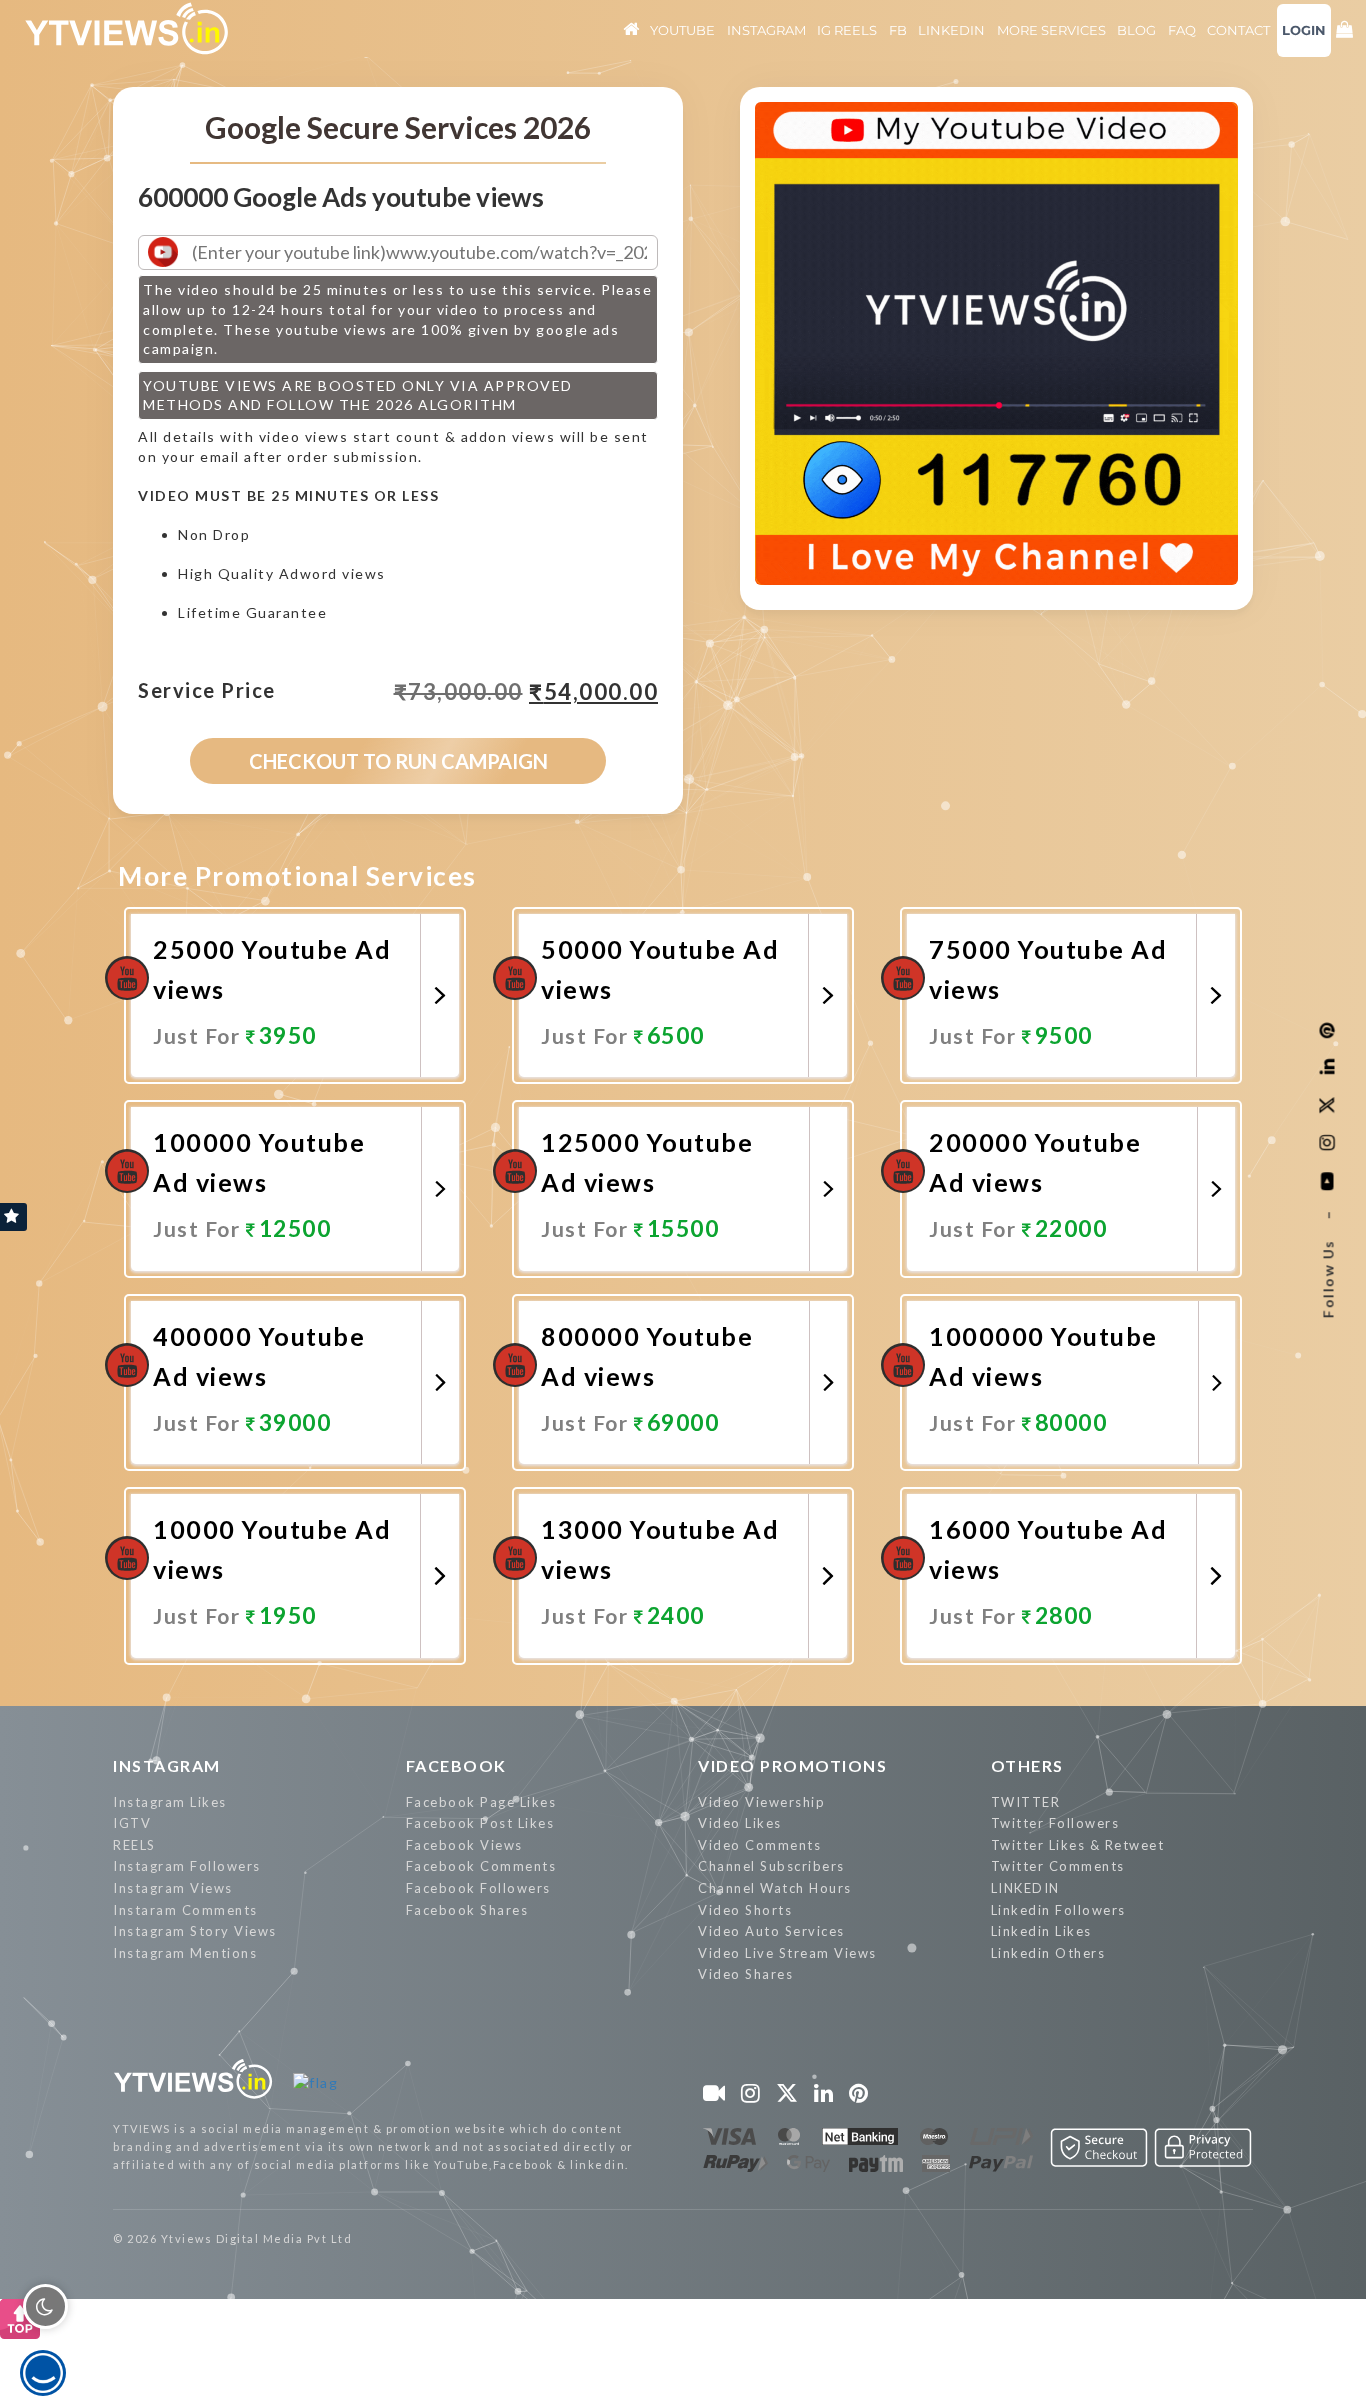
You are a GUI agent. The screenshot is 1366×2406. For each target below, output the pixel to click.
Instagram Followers (187, 1866)
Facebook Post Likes (480, 1823)
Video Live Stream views (787, 1953)
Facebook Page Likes (481, 1802)
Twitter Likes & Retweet (1078, 1845)
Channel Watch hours (775, 1888)
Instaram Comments (185, 1910)
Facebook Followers (478, 1888)
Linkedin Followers (1058, 1910)
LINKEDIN (1025, 1888)
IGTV (132, 1823)
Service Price (207, 691)
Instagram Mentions (185, 1953)
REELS (134, 1845)
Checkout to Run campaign (398, 761)
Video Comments (759, 1845)
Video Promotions (792, 1765)
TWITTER (1026, 1802)
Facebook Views (464, 1845)
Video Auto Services (771, 1931)
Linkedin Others (1048, 1953)
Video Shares (745, 1974)
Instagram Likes (170, 1802)
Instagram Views (173, 1888)
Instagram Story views (195, 1931)
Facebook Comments (481, 1866)
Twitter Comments (1058, 1866)
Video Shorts (745, 1910)
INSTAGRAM (167, 1765)
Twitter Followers (1055, 1823)
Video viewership (761, 1802)
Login (1304, 30)
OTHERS (1027, 1765)
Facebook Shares (467, 1910)
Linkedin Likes (1041, 1931)
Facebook (456, 1765)
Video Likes (740, 1823)
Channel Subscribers (771, 1866)
